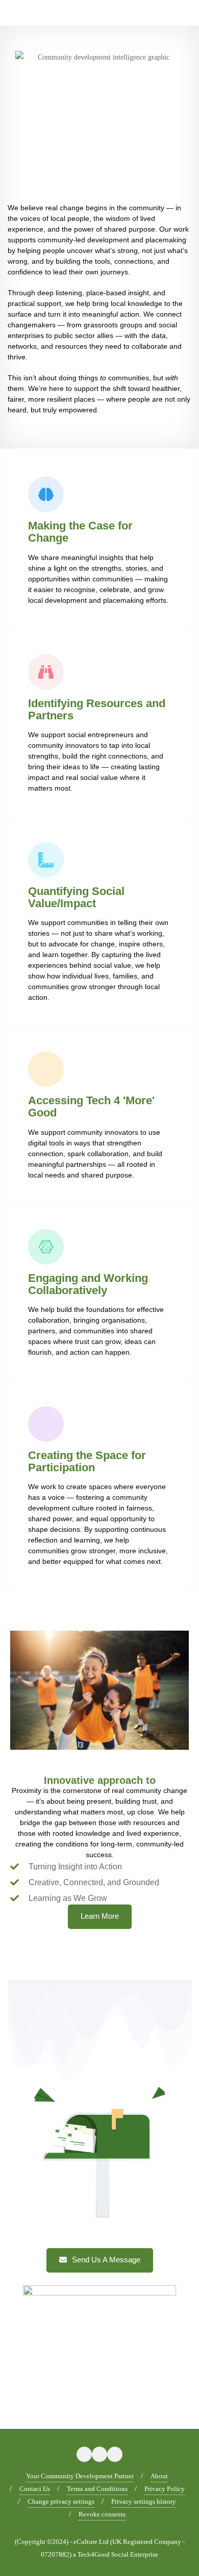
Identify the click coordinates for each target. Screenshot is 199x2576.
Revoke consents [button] (102, 2514)
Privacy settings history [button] (144, 2501)
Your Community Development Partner (80, 2476)
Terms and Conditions (97, 2489)
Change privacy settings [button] (61, 2501)
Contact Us (35, 2489)
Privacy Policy (165, 2489)
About (159, 2476)
